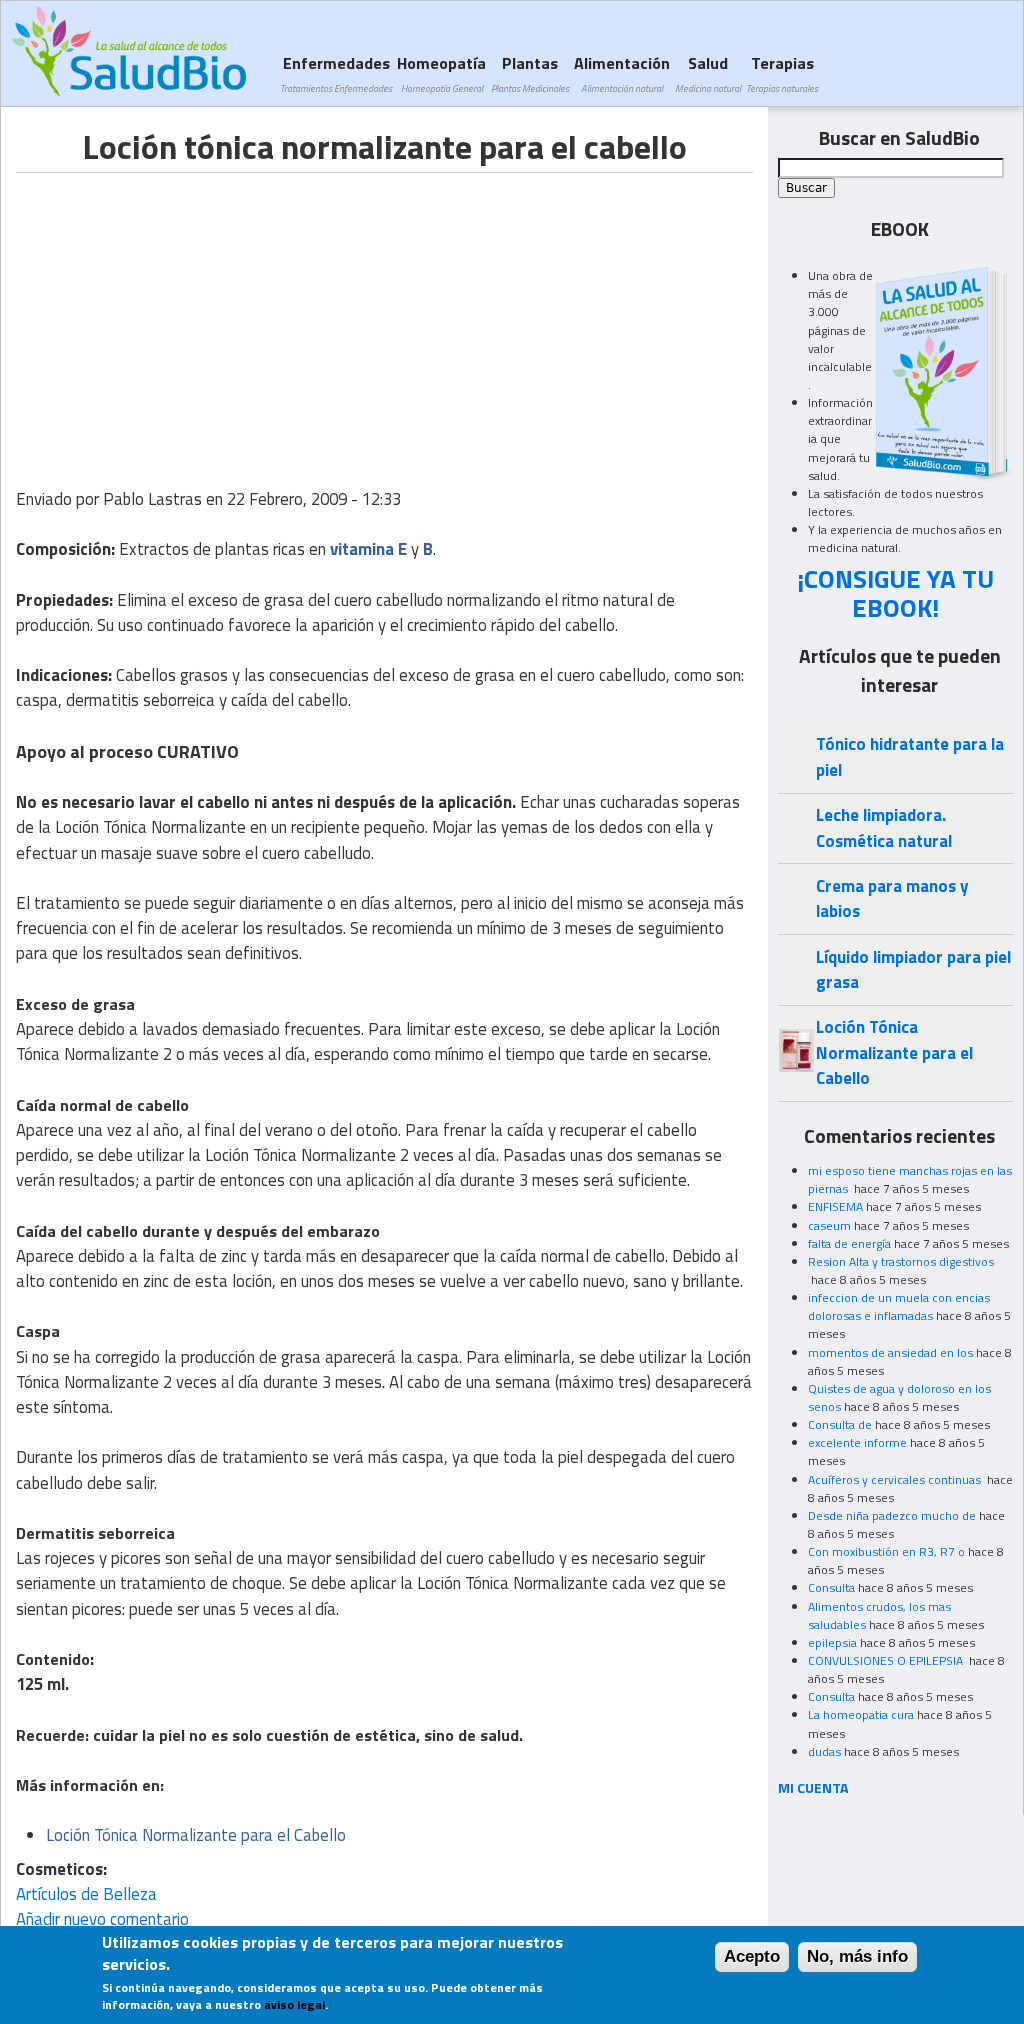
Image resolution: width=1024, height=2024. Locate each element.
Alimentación (622, 73)
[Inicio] (128, 51)
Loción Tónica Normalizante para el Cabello (894, 1052)
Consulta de (840, 1424)
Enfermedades (336, 73)
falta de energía (849, 1243)
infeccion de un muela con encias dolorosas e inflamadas (899, 1306)
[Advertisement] (184, 313)
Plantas (530, 73)
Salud (708, 73)
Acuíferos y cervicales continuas (896, 1479)
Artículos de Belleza (86, 1894)
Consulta (831, 1587)
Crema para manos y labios (892, 898)
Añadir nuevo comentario (102, 1919)
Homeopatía (441, 73)
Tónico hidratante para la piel (910, 756)
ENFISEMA (835, 1206)
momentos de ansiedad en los (890, 1352)
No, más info (857, 1956)
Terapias (782, 73)
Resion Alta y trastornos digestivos (901, 1261)
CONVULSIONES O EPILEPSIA (887, 1660)
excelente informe (857, 1442)
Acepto (752, 1956)
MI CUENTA (813, 1787)
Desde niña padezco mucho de (892, 1515)
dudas (824, 1751)
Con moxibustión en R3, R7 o (886, 1551)
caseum (829, 1225)
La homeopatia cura (861, 1714)
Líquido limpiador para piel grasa (913, 969)
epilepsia (832, 1642)
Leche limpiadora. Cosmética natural (884, 827)
